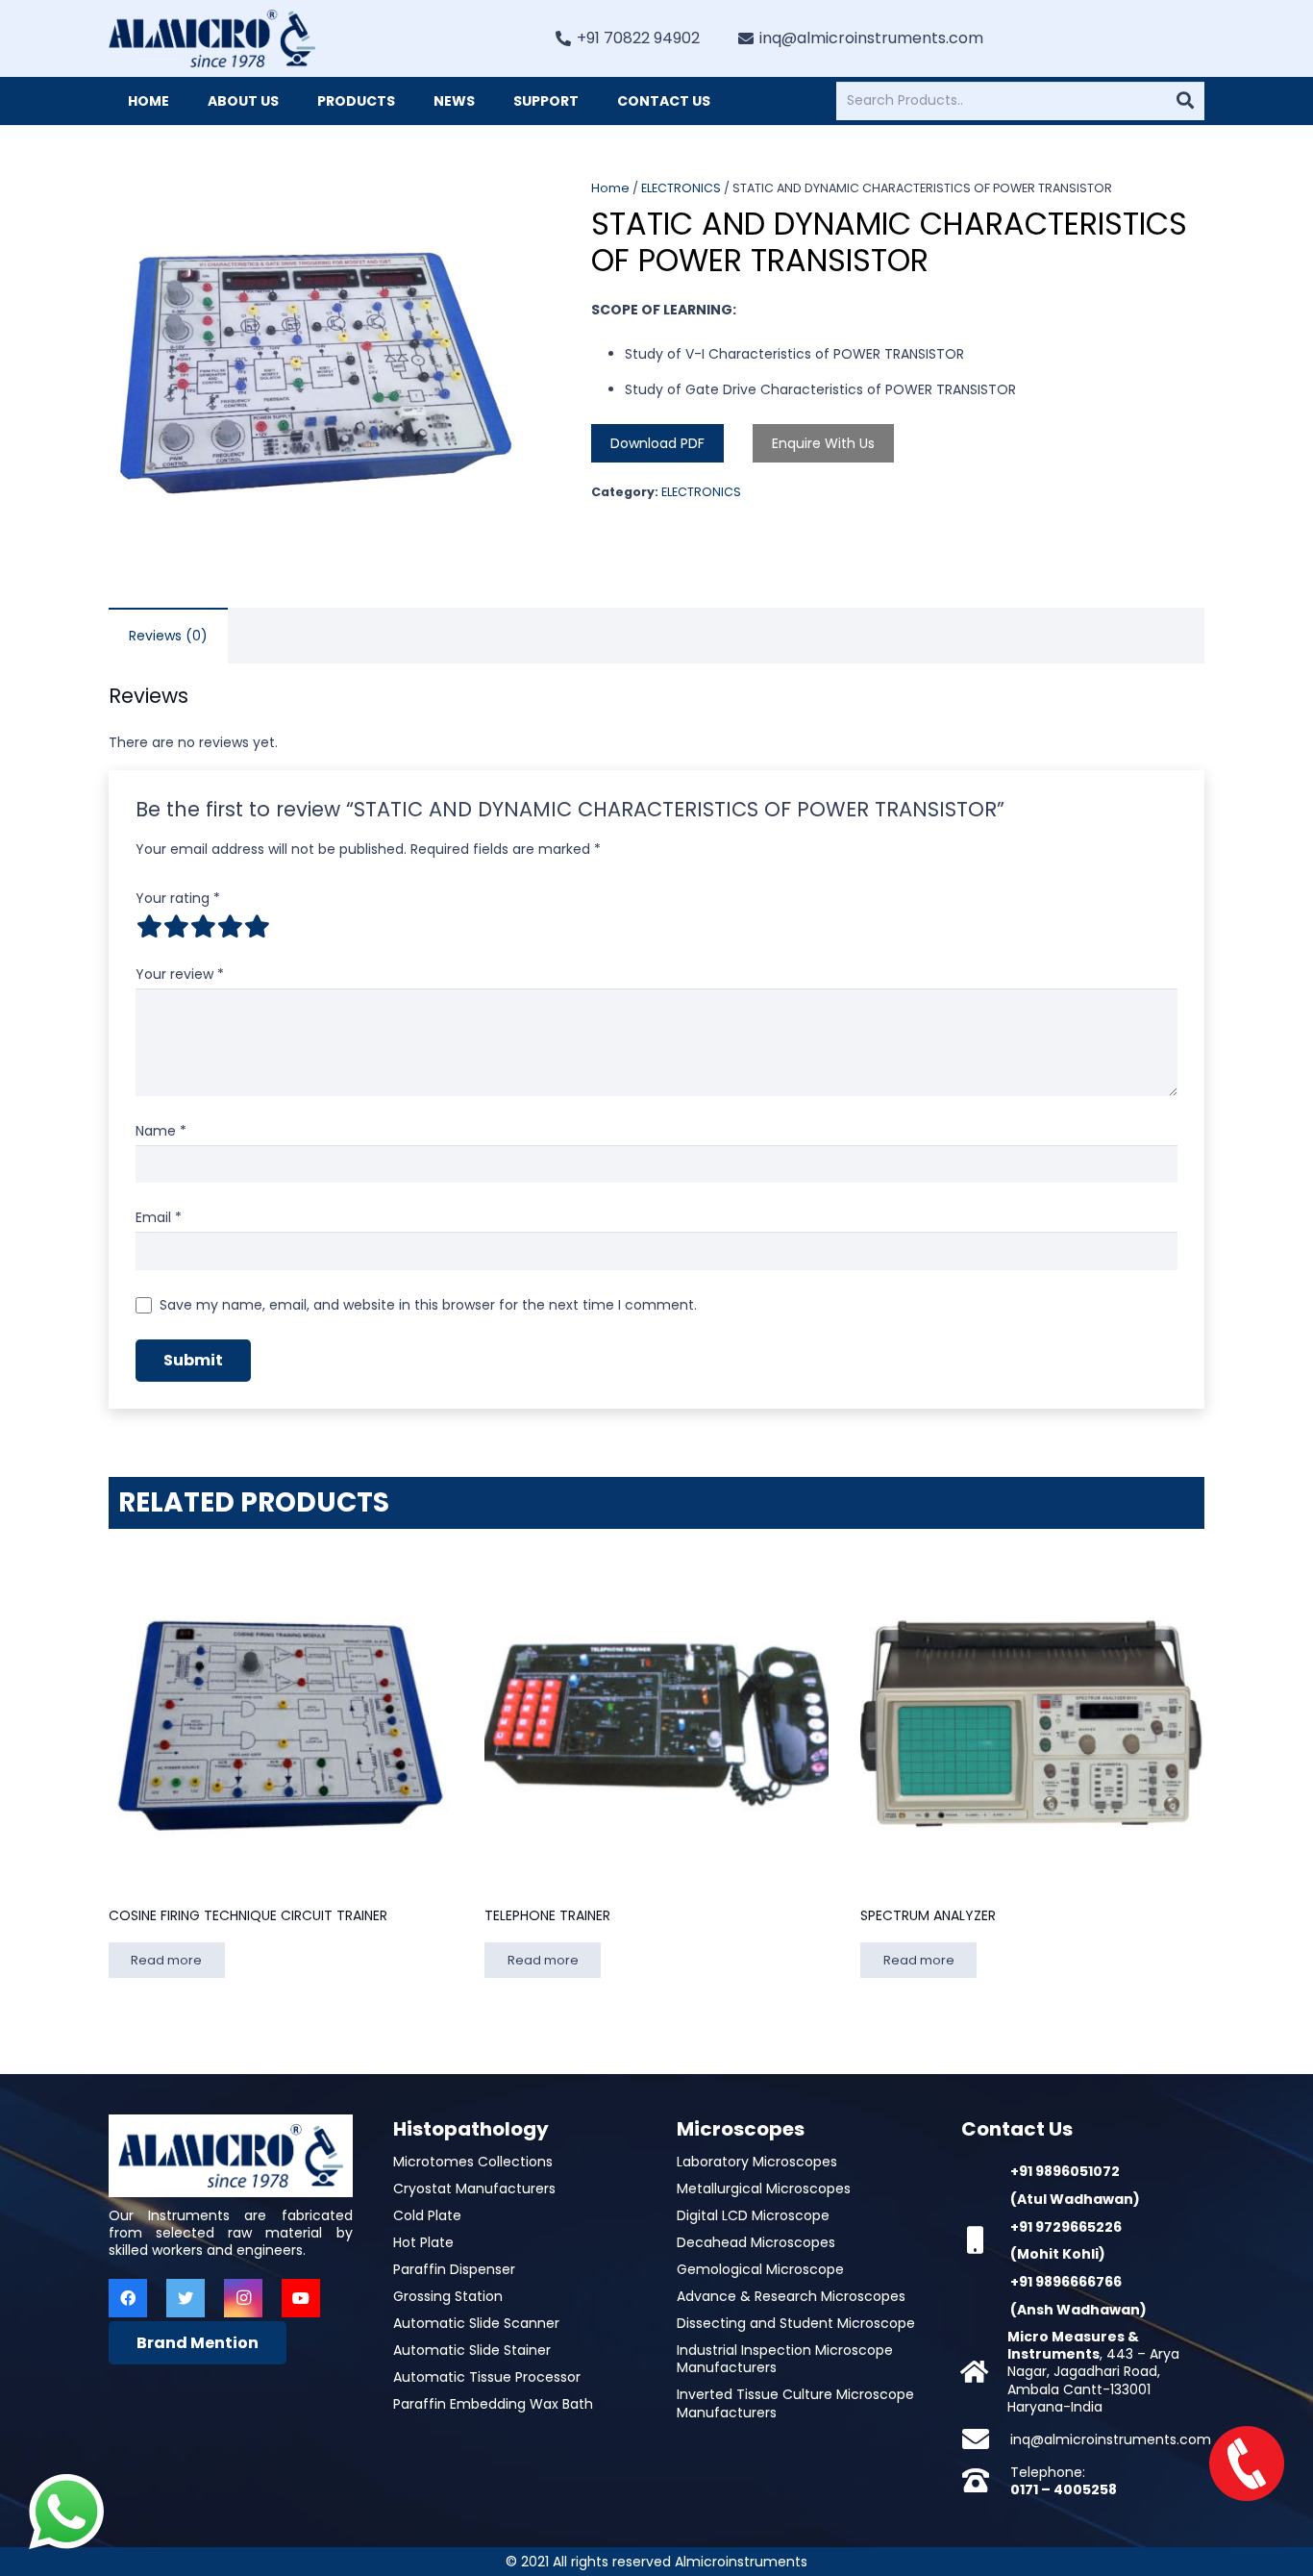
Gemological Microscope (760, 2269)
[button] (498, 206)
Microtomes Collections (473, 2162)
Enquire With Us (823, 443)
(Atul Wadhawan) (1075, 2199)
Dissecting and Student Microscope (796, 2323)
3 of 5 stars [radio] (203, 926)
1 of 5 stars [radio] (149, 926)
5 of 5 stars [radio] (257, 926)
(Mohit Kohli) (1058, 2254)
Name (161, 1131)
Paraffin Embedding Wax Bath (493, 2404)
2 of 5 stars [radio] (176, 926)
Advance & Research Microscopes (791, 2296)
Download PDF (657, 443)
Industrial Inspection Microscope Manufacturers (785, 2359)
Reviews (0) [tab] (168, 636)
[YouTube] (301, 2298)
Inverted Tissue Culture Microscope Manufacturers (795, 2403)
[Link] (212, 38)
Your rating (178, 898)
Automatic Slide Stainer (472, 2350)
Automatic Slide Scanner (476, 2323)
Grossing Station (448, 2296)
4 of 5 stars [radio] (230, 926)
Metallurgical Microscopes (764, 2188)
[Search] (1185, 101)
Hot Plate (423, 2242)
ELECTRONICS (681, 188)
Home (610, 188)
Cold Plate (427, 2215)
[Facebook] (128, 2298)
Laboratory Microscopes (757, 2162)
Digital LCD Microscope (753, 2215)
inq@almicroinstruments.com (1111, 2439)
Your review (180, 974)
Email (159, 1217)
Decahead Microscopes (756, 2242)
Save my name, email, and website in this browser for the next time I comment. (428, 1305)
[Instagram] (243, 2298)
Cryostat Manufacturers (474, 2188)
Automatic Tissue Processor (487, 2377)
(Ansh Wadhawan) (1078, 2310)
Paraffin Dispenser (454, 2269)
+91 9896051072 (1065, 2171)
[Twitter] (186, 2298)
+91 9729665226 (1066, 2227)
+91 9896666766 (1066, 2282)
